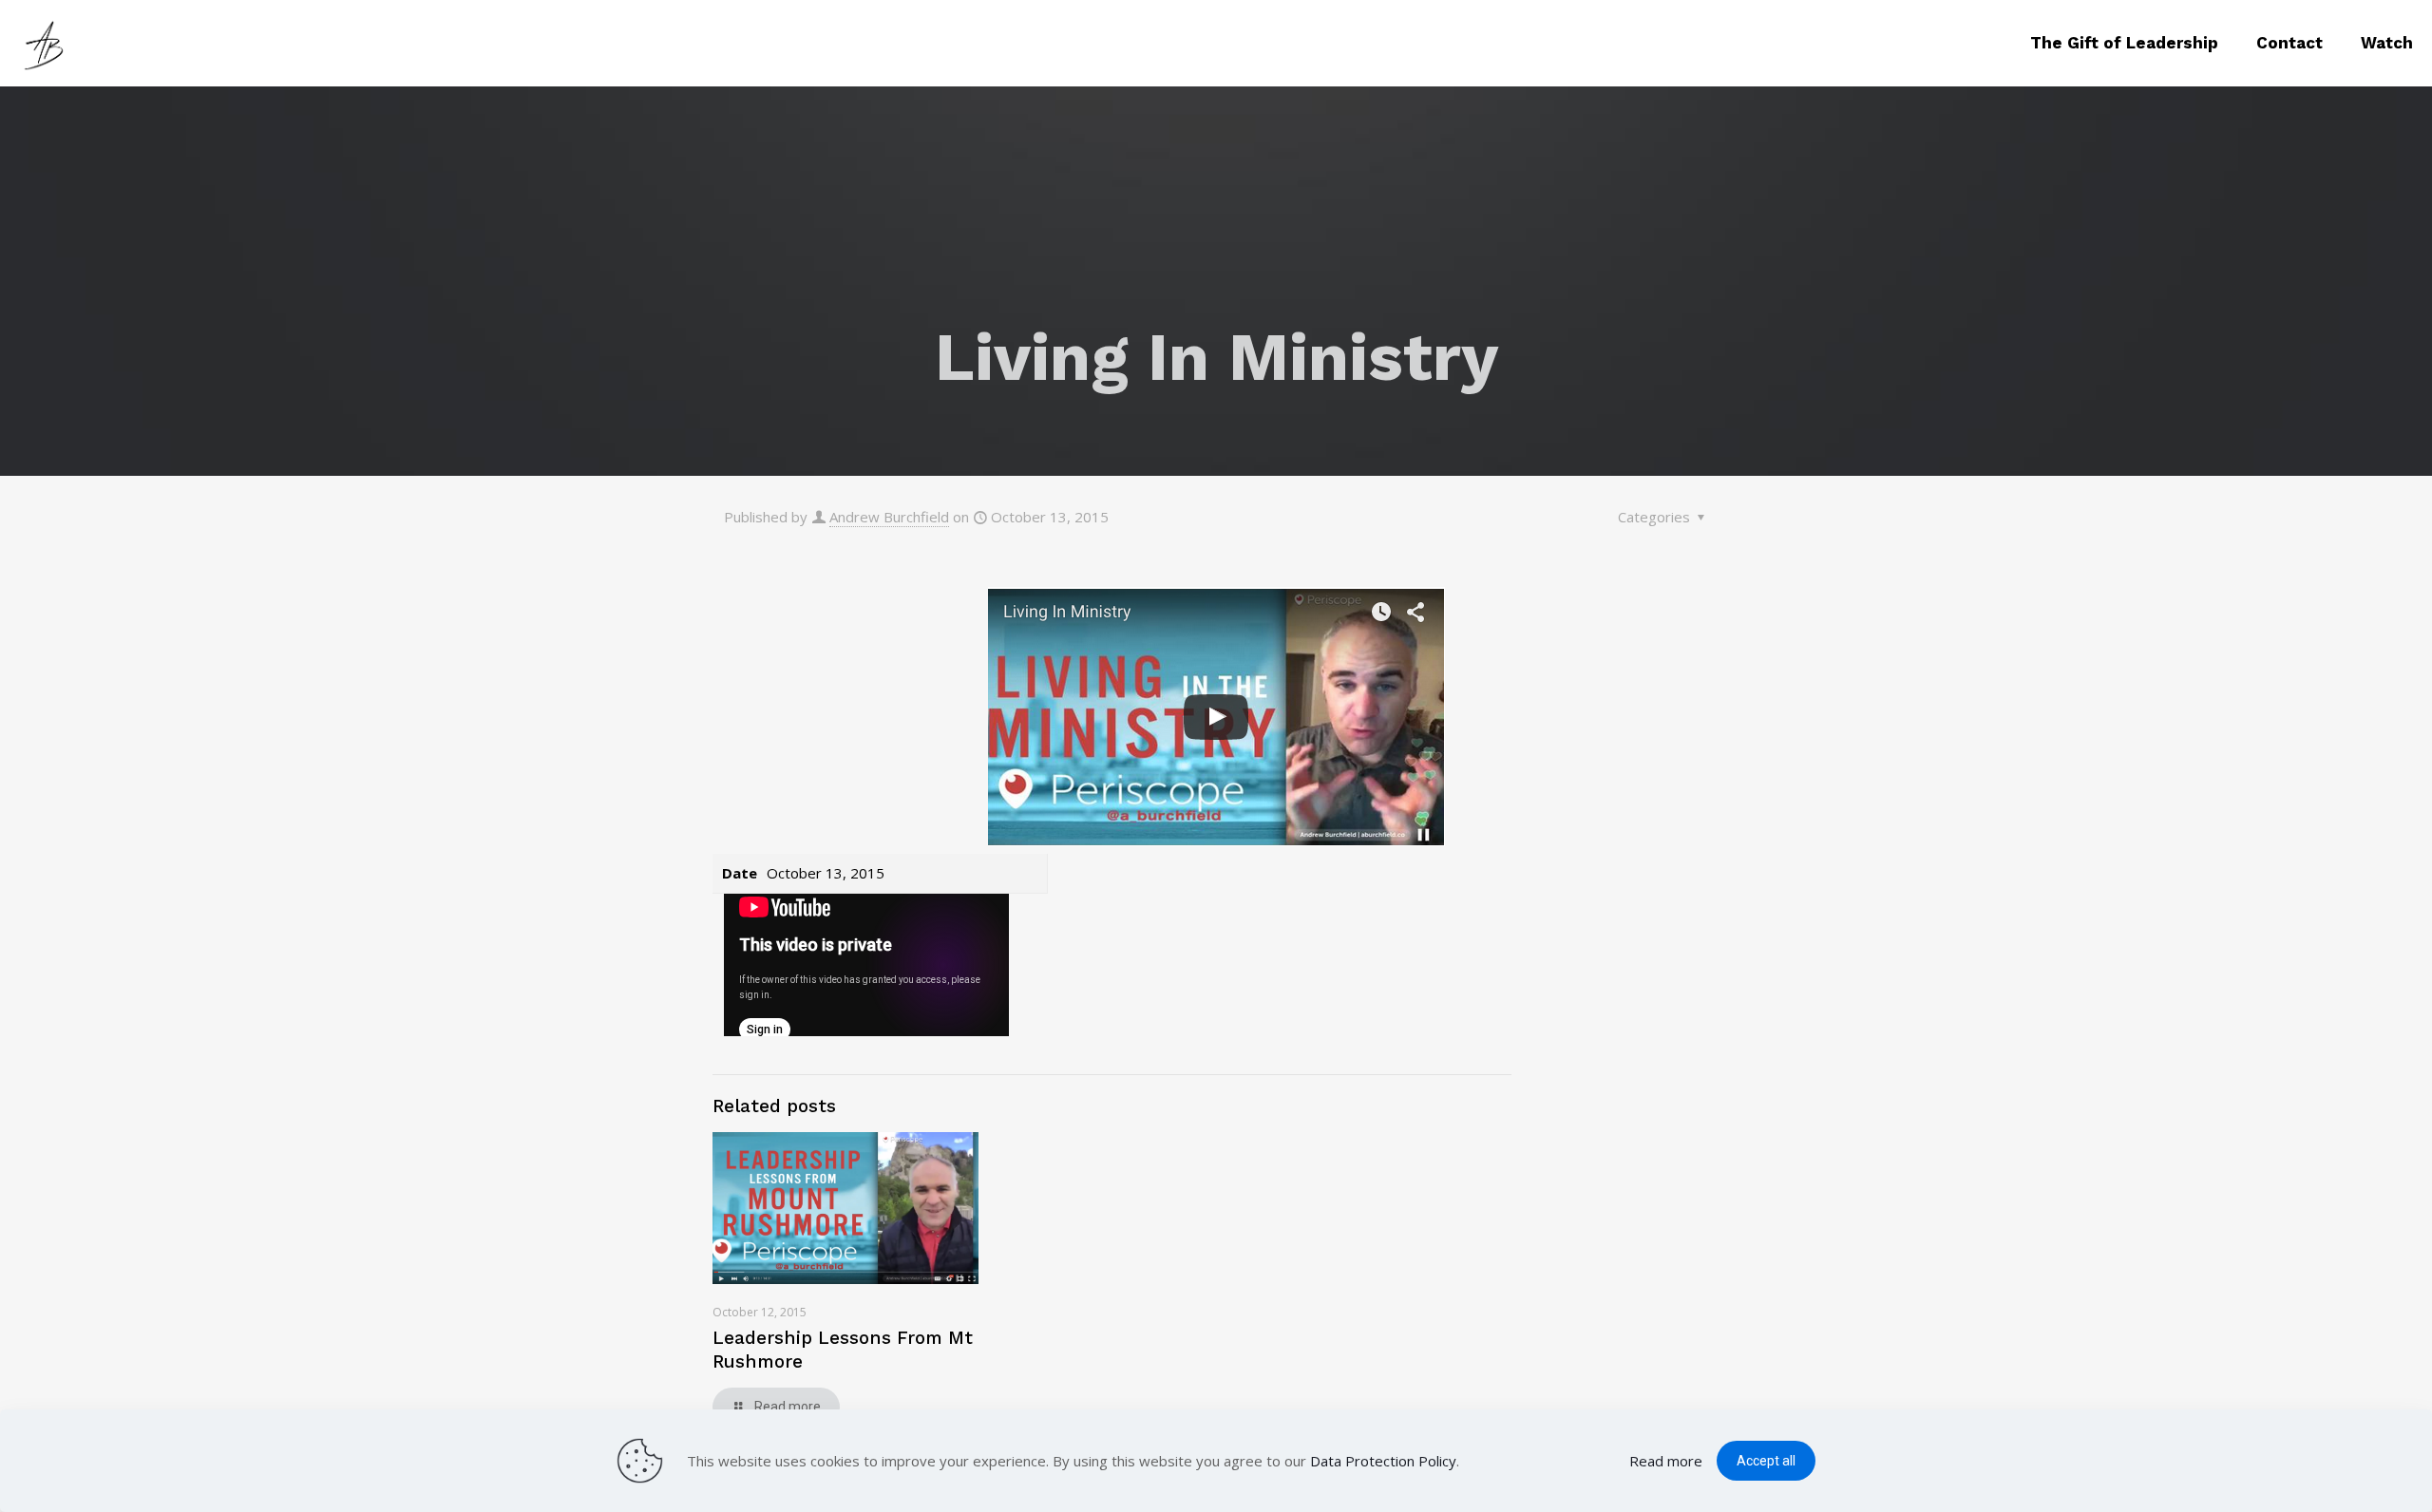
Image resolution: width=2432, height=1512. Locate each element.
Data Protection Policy (1383, 1461)
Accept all (1766, 1461)
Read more (1666, 1461)
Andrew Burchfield (889, 517)
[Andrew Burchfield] (47, 43)
